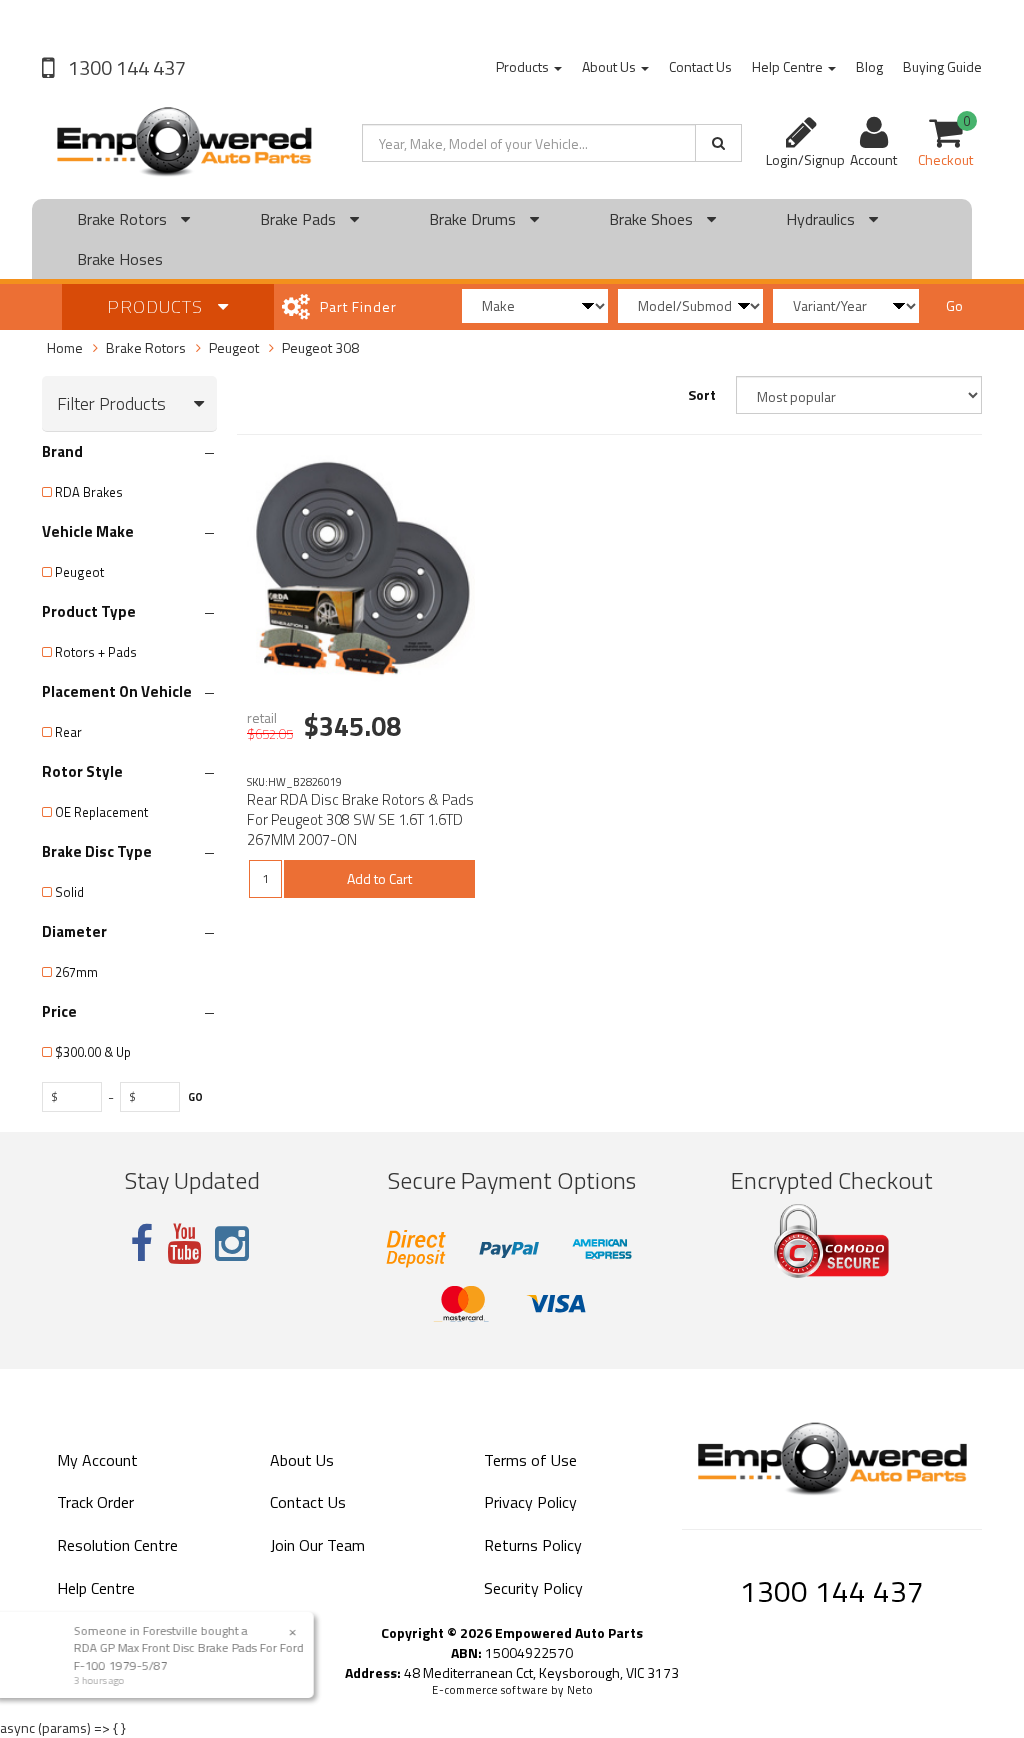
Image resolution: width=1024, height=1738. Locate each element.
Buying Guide (942, 66)
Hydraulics (822, 219)
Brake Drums (474, 219)
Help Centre (789, 66)
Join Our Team (317, 1545)
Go (954, 305)
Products (524, 66)
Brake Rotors (124, 219)
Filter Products (111, 404)
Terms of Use (530, 1460)
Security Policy (533, 1588)
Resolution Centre (117, 1545)
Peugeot (234, 347)
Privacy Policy (530, 1502)
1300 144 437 (125, 67)
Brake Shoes (653, 219)
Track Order (95, 1502)
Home (65, 347)
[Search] (718, 143)
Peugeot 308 (320, 347)
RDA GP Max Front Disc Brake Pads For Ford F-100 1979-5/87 (194, 1656)
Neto (580, 1690)
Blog (869, 66)
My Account (97, 1460)
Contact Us (700, 66)
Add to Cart (379, 878)
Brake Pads (300, 219)
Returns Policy (533, 1545)
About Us (610, 66)
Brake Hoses (120, 259)
